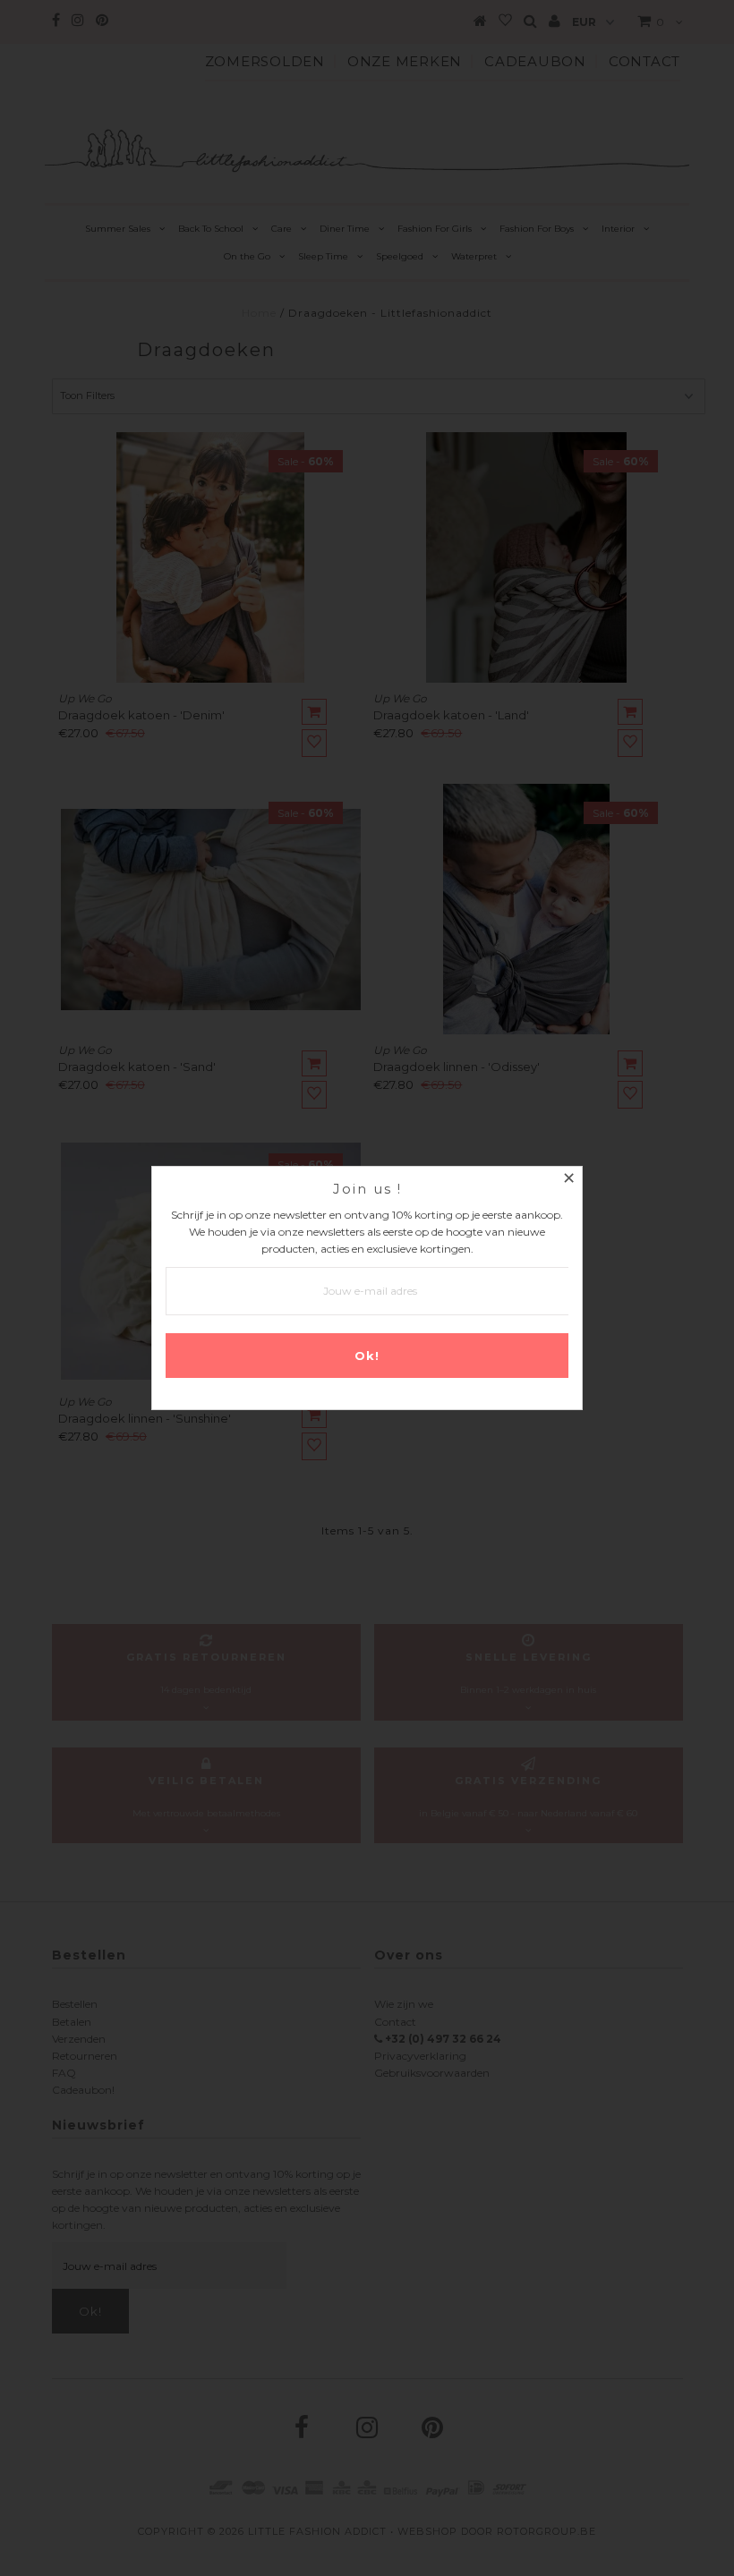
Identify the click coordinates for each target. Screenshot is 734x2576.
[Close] (568, 1180)
